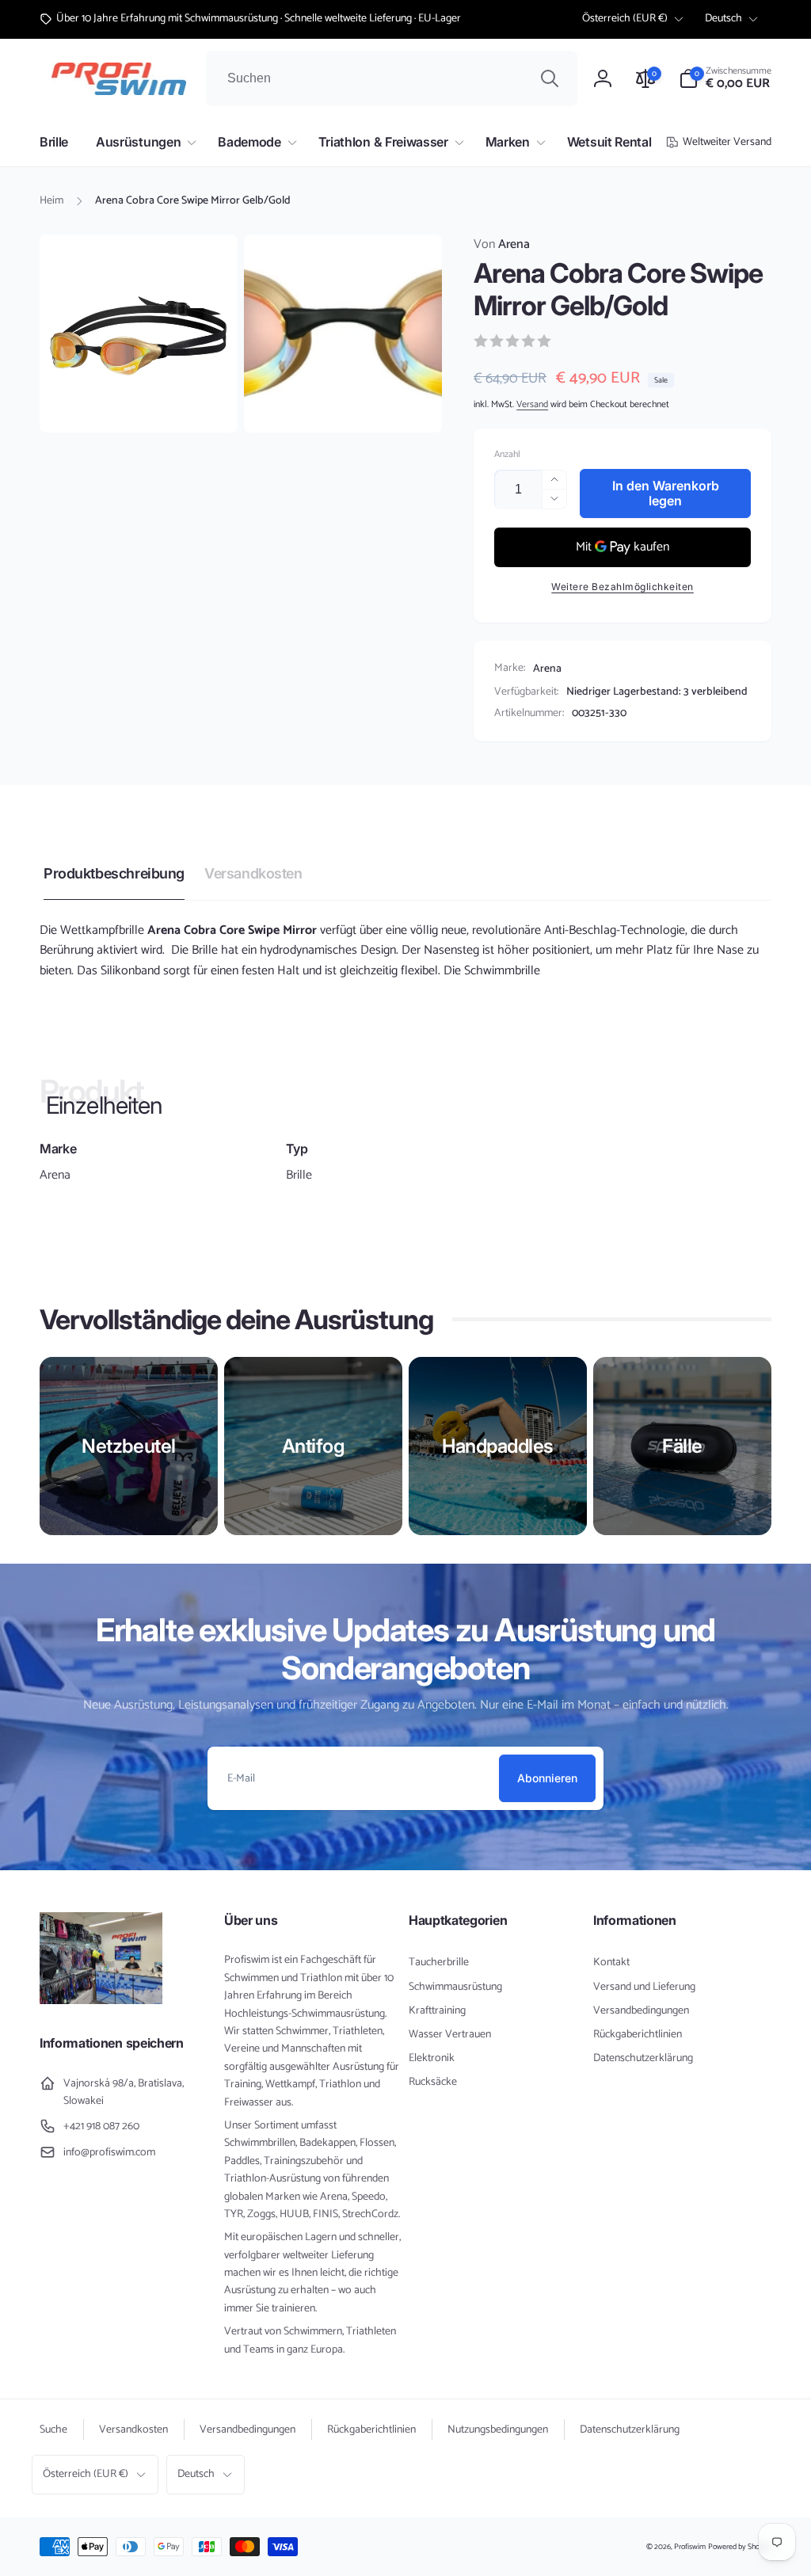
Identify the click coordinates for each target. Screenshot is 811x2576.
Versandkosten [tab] (253, 873)
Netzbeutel (128, 1446)
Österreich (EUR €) (625, 19)
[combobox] (392, 78)
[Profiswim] (101, 2001)
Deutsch (723, 19)
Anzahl (507, 454)
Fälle (682, 1446)
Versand (532, 404)
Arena (502, 245)
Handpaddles (498, 1446)
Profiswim (690, 2547)
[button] (725, 78)
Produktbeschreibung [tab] (114, 873)
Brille (299, 1176)
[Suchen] (550, 78)
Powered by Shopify (740, 2547)
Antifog (314, 1446)
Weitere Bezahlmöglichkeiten (623, 587)
